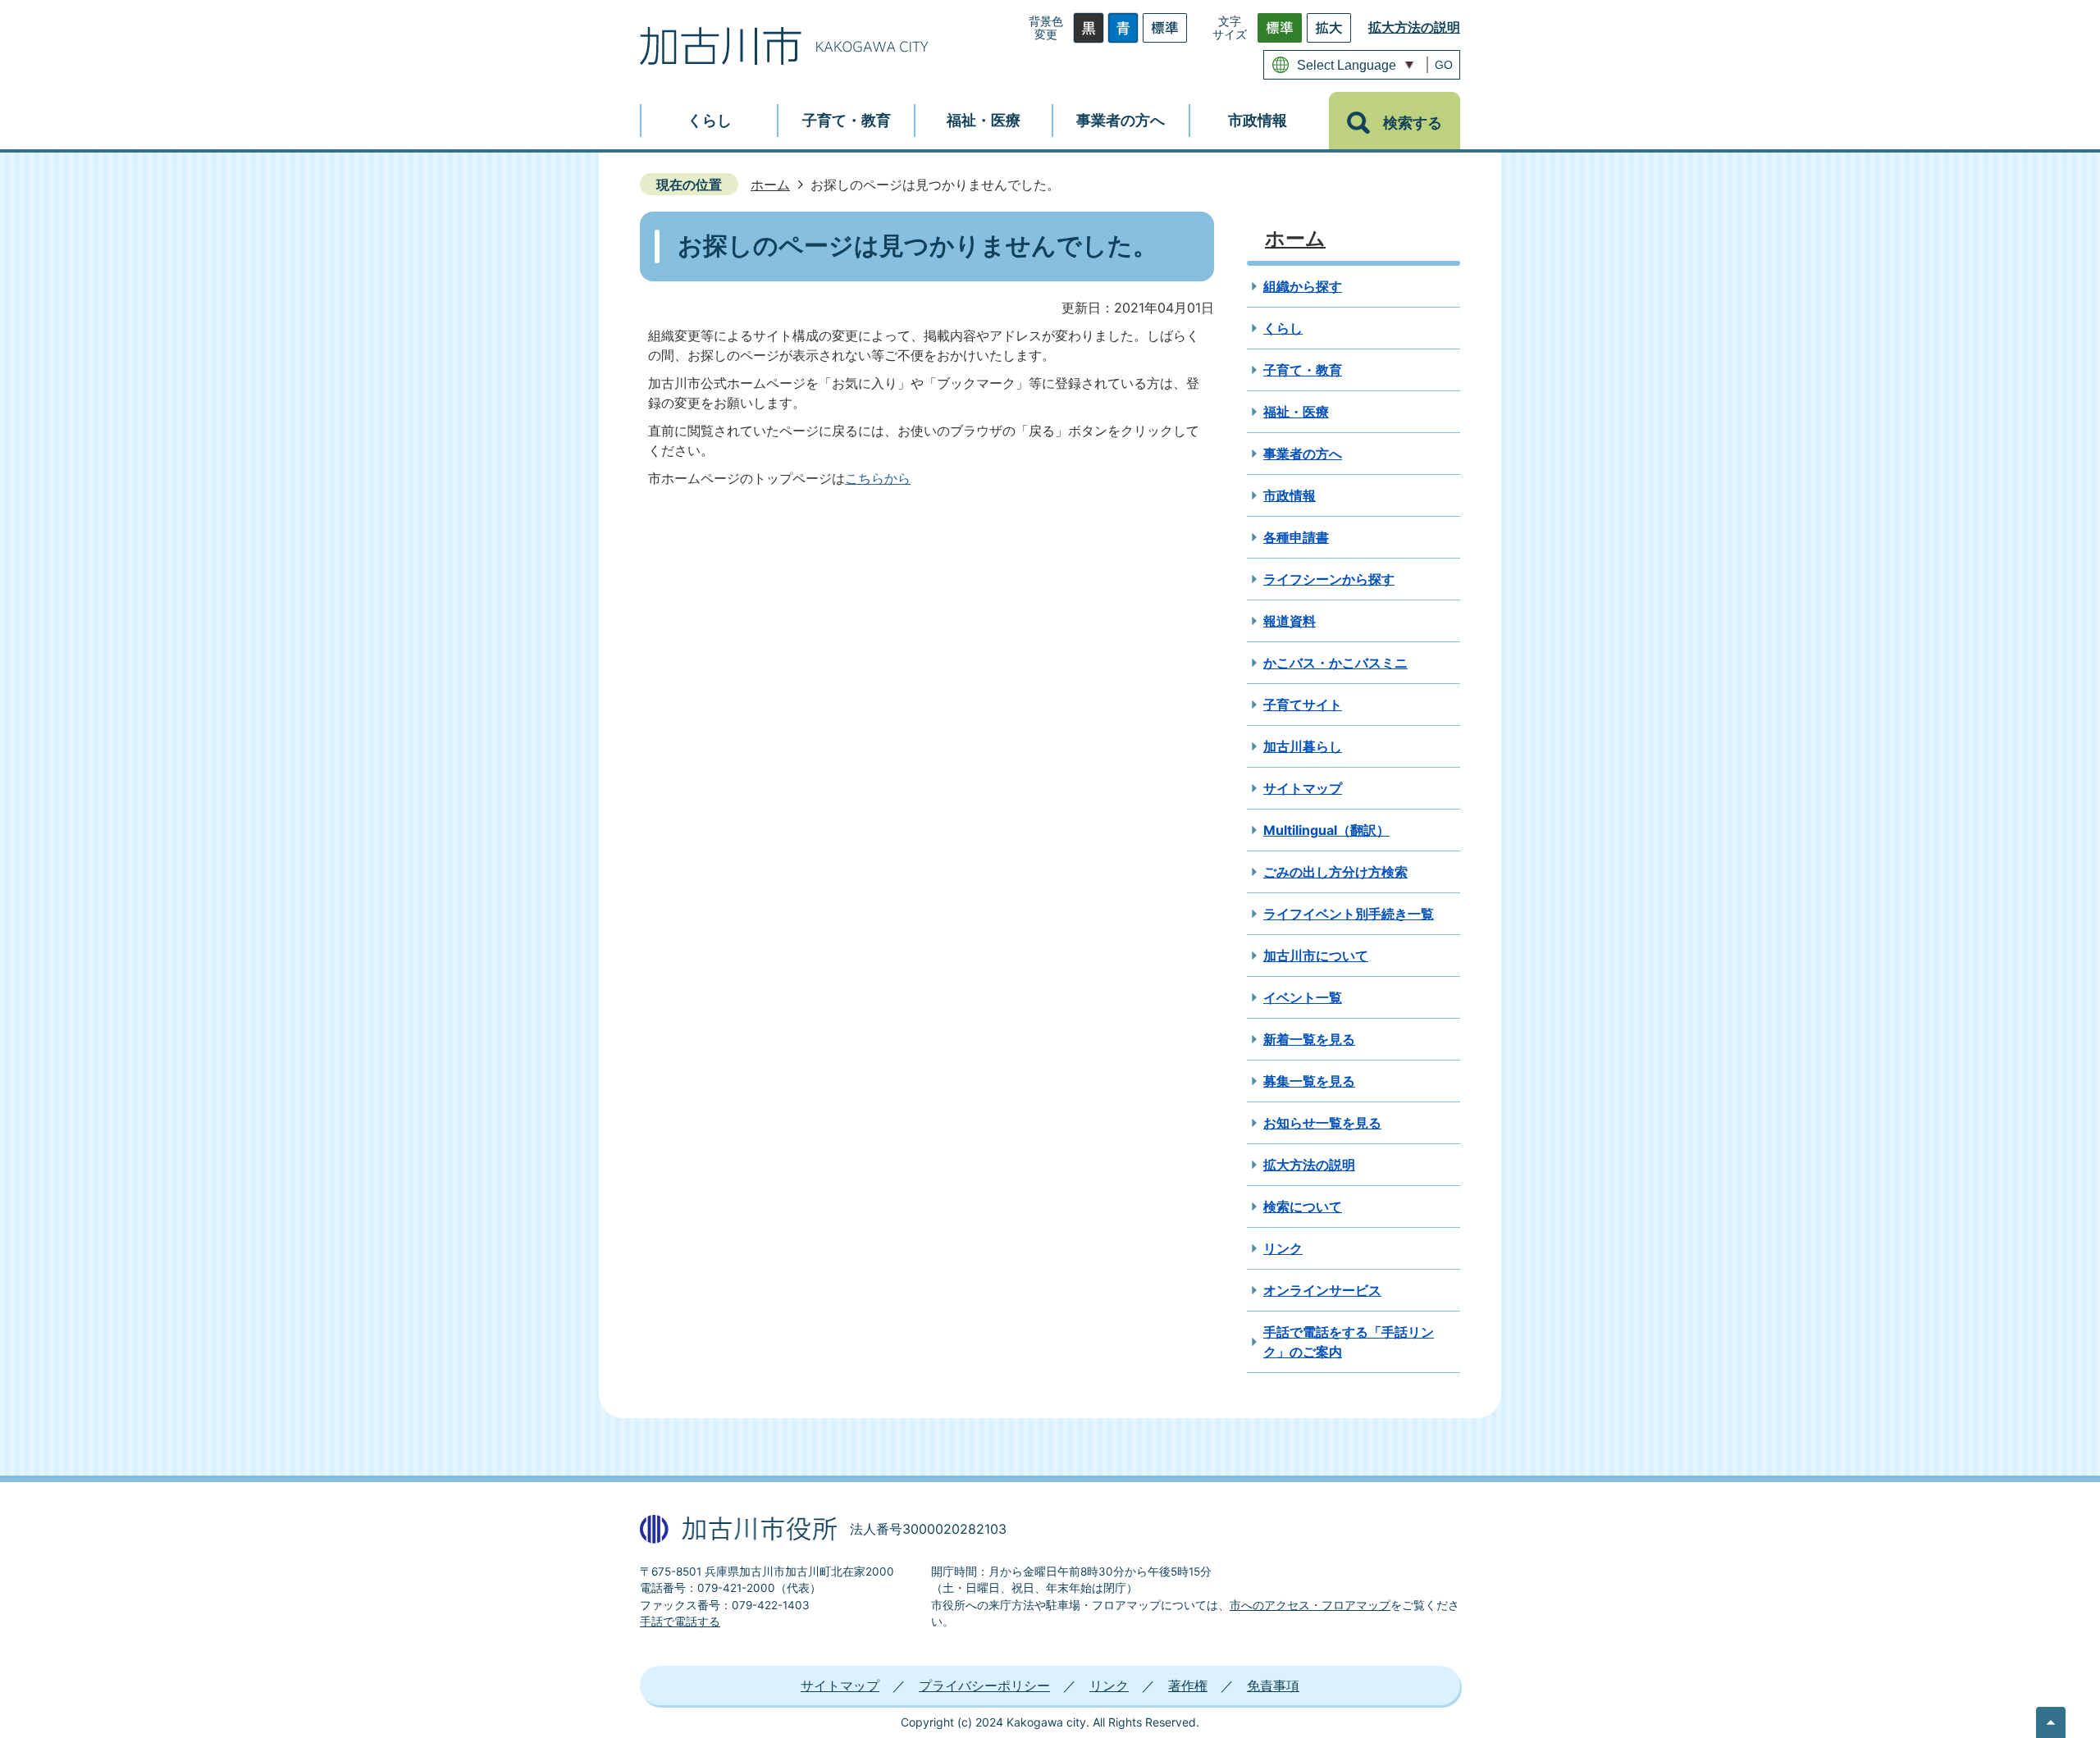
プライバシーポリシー (984, 1686)
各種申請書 (1296, 537)
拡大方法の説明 (1414, 27)
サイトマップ (1303, 788)
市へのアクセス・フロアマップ (1310, 1605)
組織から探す (1303, 286)
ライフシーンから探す (1329, 579)
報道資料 (1290, 621)
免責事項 (1273, 1686)
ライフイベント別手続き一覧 (1349, 914)
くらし (1283, 328)
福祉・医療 (1296, 412)
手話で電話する (680, 1622)
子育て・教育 (1303, 370)
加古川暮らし (1303, 746)
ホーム (770, 185)
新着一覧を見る (1309, 1039)
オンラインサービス (1322, 1290)
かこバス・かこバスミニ (1335, 663)
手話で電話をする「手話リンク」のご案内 (1349, 1342)
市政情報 (1290, 495)
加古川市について (1316, 956)
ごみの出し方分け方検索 (1335, 872)
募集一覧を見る (1309, 1081)
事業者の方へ (1303, 454)
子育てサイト (1303, 705)
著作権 (1188, 1686)
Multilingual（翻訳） (1326, 830)
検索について (1303, 1207)
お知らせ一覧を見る (1322, 1123)
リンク (1283, 1248)
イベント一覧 (1303, 997)
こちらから (878, 478)
